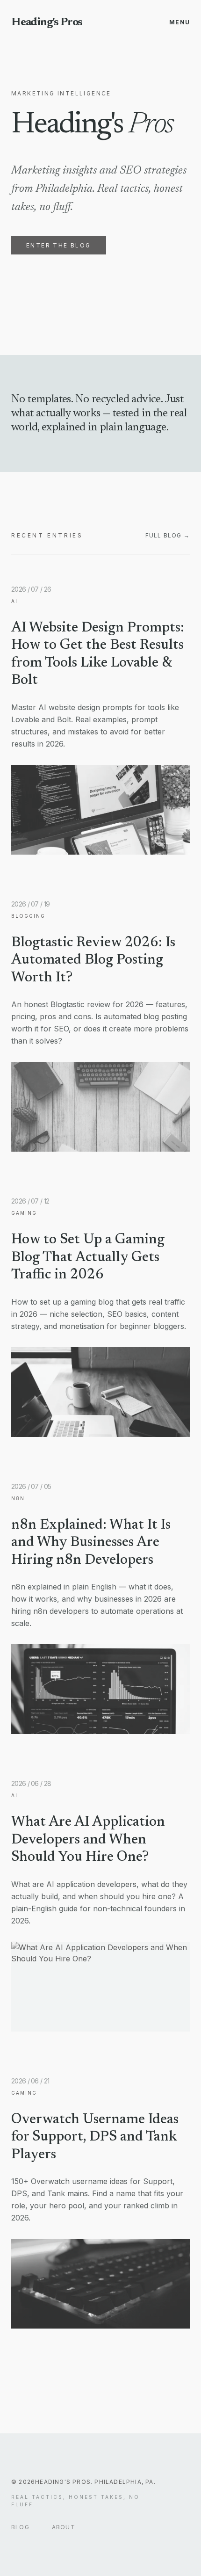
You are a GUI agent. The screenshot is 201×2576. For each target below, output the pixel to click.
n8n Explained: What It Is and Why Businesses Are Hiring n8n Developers (91, 1543)
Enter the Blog (59, 245)
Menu (179, 22)
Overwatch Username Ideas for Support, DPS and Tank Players (95, 2137)
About (64, 2527)
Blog (20, 2527)
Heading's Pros (47, 22)
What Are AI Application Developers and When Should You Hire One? (88, 1840)
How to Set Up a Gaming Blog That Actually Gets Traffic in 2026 (88, 1258)
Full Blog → (168, 535)
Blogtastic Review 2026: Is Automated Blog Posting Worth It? (93, 961)
